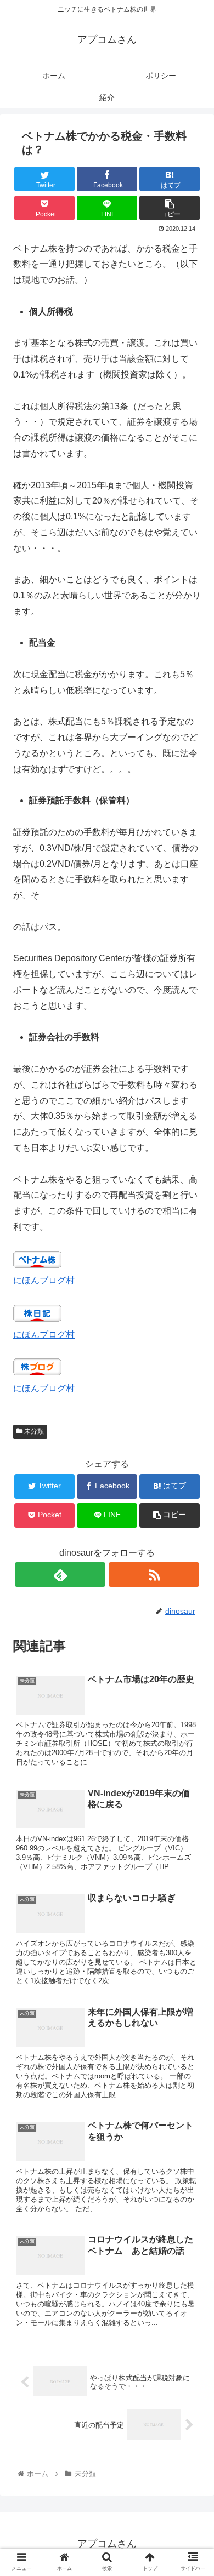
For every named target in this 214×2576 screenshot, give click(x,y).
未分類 (33, 1431)
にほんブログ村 (44, 1280)
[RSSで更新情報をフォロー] (154, 1575)
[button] (192, 1540)
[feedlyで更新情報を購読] (60, 1575)
